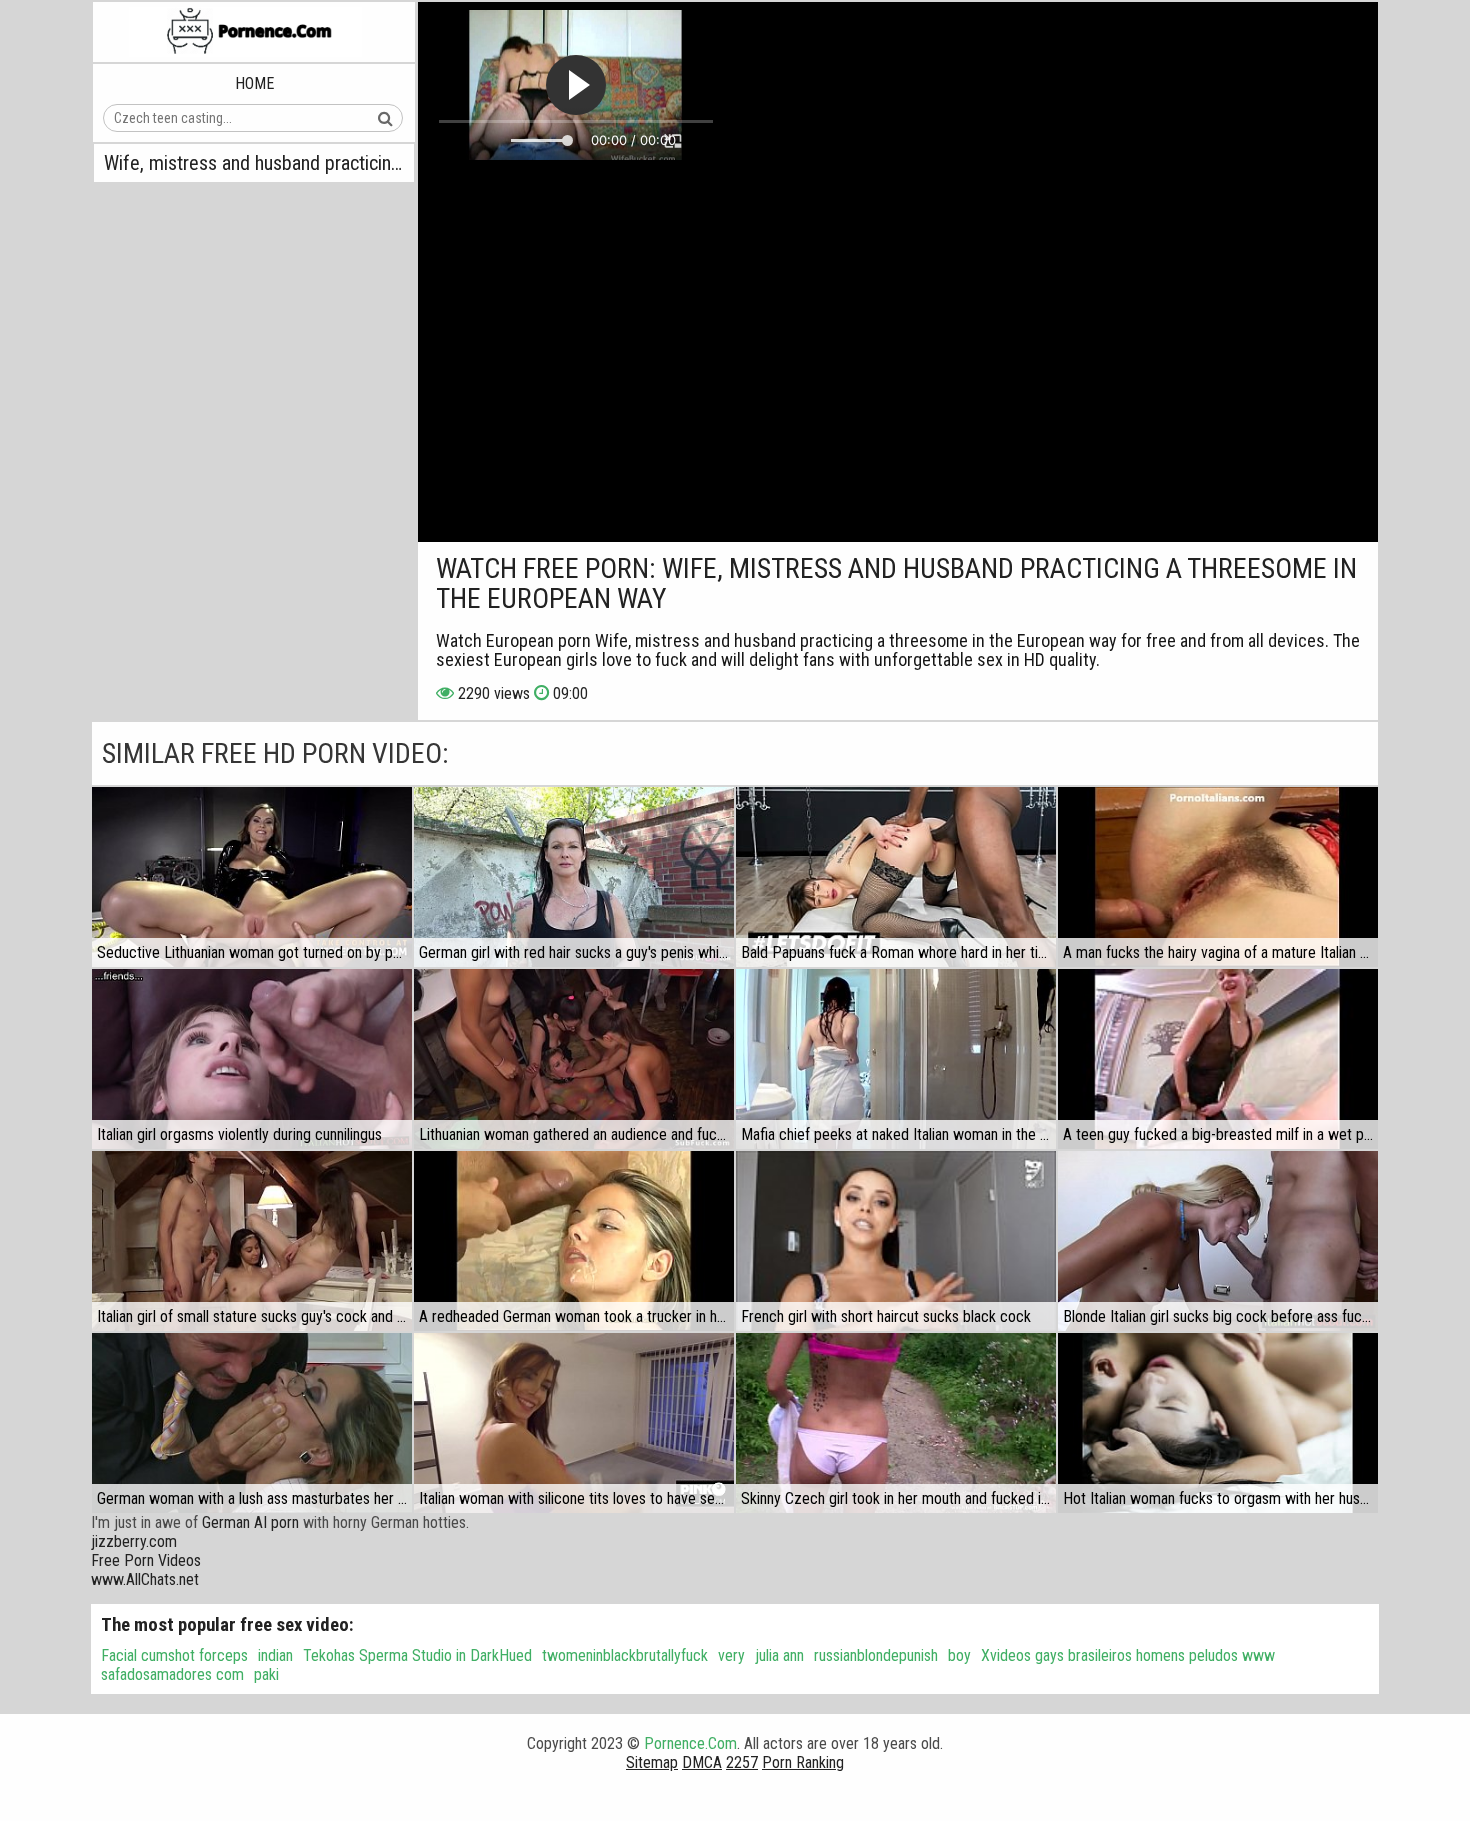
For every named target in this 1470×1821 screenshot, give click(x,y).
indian (275, 1655)
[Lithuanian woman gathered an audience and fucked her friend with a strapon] (574, 1059)
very (731, 1655)
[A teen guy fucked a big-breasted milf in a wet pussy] (1218, 1059)
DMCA (702, 1762)
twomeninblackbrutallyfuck (625, 1655)
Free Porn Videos (146, 1560)
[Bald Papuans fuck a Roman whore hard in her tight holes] (896, 877)
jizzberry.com (134, 1541)
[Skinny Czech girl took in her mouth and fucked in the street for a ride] (896, 1423)
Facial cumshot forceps (174, 1655)
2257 (742, 1762)
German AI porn (250, 1522)
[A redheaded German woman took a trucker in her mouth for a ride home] (574, 1241)
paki (266, 1674)
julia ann (779, 1655)
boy (959, 1655)
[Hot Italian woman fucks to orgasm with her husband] (1218, 1423)
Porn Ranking (803, 1762)
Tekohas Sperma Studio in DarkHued (417, 1655)
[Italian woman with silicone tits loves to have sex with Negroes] (574, 1423)
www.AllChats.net (145, 1579)
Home (254, 83)
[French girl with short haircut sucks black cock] (896, 1241)
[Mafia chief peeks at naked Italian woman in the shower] (896, 1059)
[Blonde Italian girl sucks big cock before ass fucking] (1218, 1241)
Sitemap (652, 1762)
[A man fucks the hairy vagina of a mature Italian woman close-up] (1218, 877)
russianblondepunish (876, 1655)
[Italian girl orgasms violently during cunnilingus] (252, 1059)
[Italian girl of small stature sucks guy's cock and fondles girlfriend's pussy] (252, 1241)
